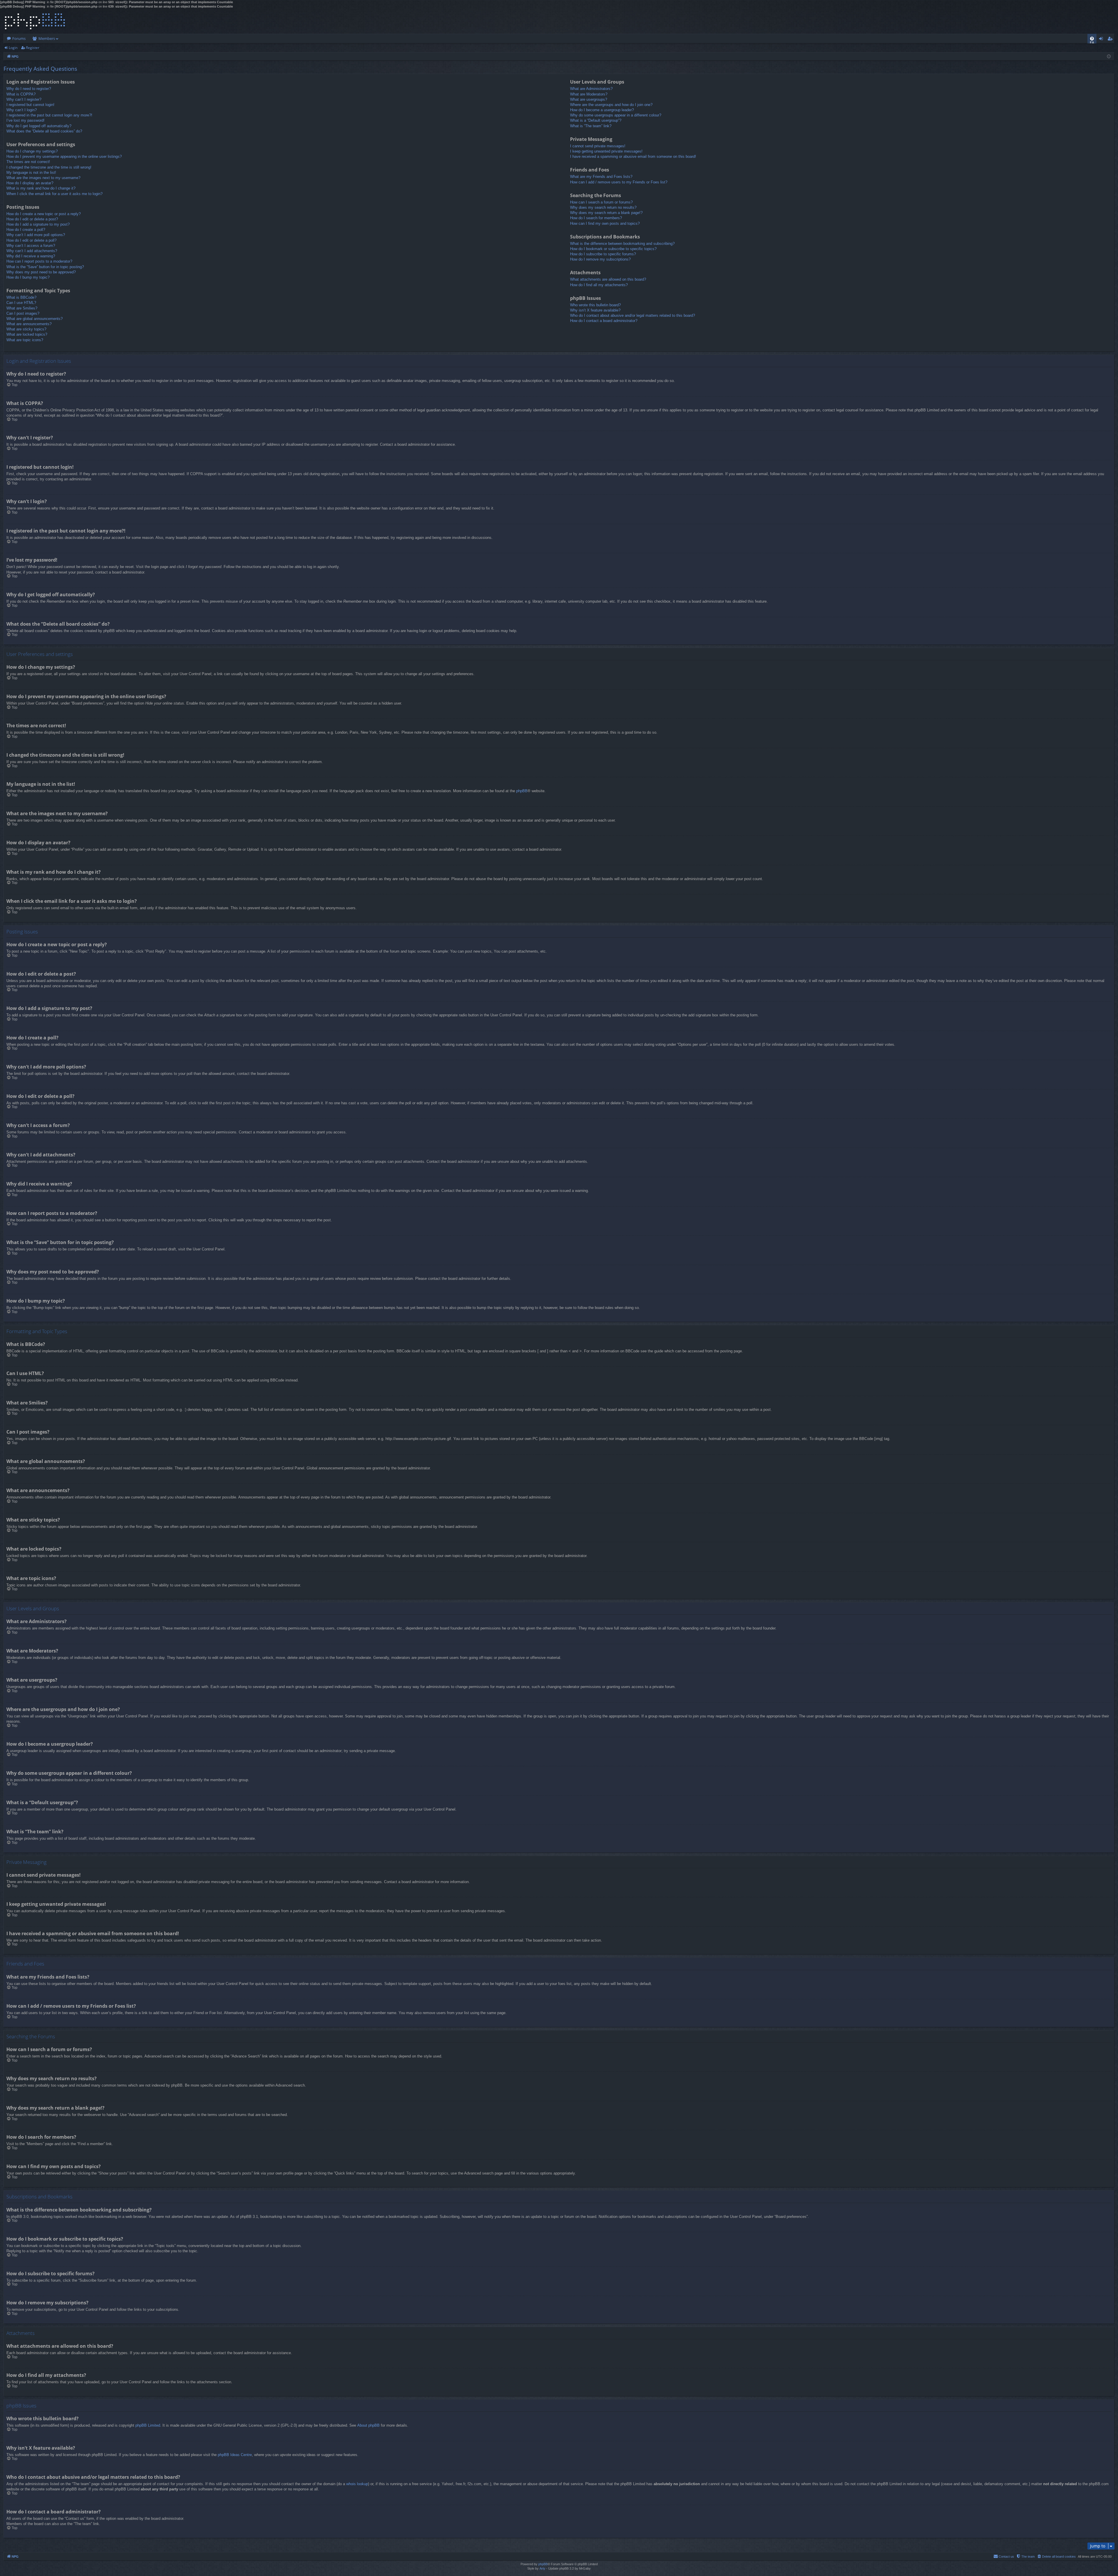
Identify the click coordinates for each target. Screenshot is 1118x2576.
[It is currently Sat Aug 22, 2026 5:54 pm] (1109, 56)
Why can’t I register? (24, 99)
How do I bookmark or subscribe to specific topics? (613, 249)
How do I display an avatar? (30, 183)
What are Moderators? (589, 94)
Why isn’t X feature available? (595, 310)
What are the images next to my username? (43, 178)
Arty (542, 2568)
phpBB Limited (148, 2425)
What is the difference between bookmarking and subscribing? (622, 244)
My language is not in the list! (31, 172)
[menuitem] (1092, 39)
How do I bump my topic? (28, 277)
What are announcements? (29, 324)
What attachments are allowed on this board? (608, 279)
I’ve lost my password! (25, 120)
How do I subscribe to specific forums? (603, 254)
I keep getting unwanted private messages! (606, 151)
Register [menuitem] (1111, 40)
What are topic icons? (25, 340)
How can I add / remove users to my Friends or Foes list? (619, 182)
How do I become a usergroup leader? (602, 110)
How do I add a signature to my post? (38, 224)
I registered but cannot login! (30, 105)
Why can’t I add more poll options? (36, 235)
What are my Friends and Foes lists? (601, 177)
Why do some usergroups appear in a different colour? (616, 115)
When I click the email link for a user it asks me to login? (54, 194)
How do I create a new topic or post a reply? (44, 214)
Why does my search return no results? (603, 207)
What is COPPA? (21, 94)
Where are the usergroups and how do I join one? (611, 105)
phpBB (522, 791)
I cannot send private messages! (598, 146)
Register (33, 48)
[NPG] (35, 21)
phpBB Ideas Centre (235, 2455)
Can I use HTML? (21, 303)
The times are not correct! (28, 162)
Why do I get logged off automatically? (39, 126)
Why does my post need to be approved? (41, 272)
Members (47, 38)
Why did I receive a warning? (31, 256)
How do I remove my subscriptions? (600, 259)
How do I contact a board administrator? (604, 321)
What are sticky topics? (26, 329)
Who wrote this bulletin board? (595, 305)
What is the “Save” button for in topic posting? (45, 267)
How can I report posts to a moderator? (39, 261)
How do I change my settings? (32, 151)
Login (13, 48)
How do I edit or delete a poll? (31, 240)
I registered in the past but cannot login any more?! (49, 115)
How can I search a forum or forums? (601, 202)
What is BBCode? (21, 297)
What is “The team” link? (591, 126)
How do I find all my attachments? (599, 285)
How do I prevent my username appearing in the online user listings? (64, 156)
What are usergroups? (589, 99)
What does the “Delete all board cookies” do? (44, 131)
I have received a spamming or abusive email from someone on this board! (633, 156)
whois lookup (357, 2484)
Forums (19, 38)
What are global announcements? (35, 319)
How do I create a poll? (26, 230)
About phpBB (368, 2425)
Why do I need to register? (29, 89)
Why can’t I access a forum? (31, 246)
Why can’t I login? (22, 110)
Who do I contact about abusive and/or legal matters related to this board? (633, 315)
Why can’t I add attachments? (32, 251)
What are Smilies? (22, 308)
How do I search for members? (596, 218)
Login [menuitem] (1102, 40)
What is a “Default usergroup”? (596, 120)
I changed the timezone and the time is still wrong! (49, 167)
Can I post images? (23, 313)
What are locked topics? (27, 334)
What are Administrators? (591, 89)
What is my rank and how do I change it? (41, 188)
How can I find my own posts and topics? (605, 223)
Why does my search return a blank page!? (606, 213)
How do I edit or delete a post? (32, 219)
